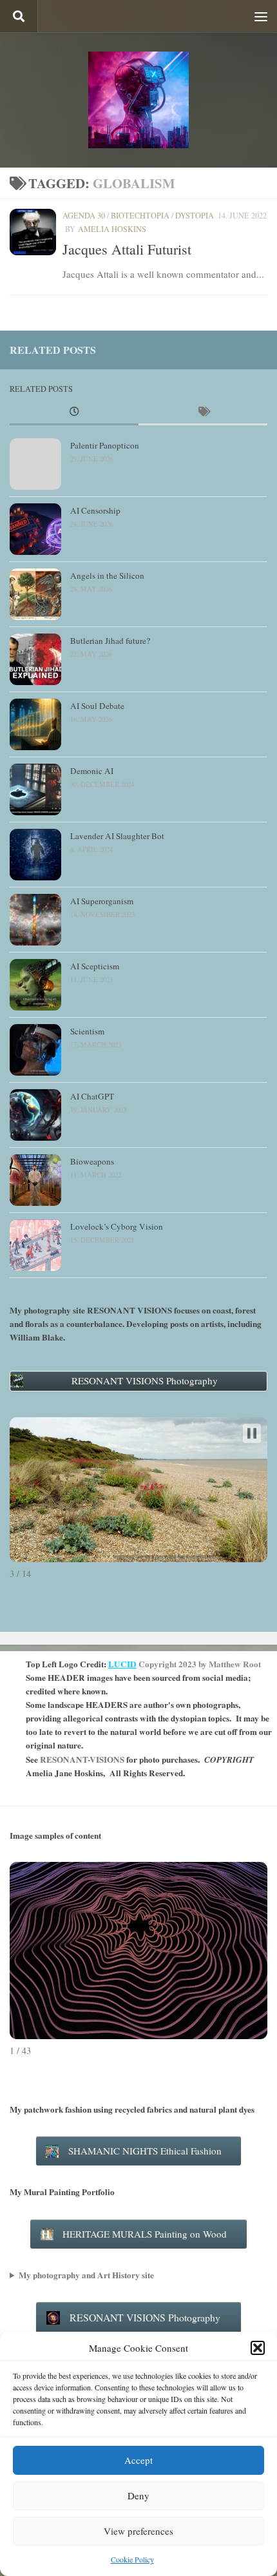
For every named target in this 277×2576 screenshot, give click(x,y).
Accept (138, 2460)
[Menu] (261, 16)
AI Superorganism (102, 901)
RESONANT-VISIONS (82, 1759)
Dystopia (195, 215)
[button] (258, 2348)
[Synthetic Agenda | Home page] (138, 100)
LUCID (122, 1664)
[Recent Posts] (74, 412)
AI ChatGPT (92, 1096)
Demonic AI (92, 771)
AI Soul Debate (97, 706)
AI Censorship (95, 510)
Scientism (87, 1031)
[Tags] (203, 412)
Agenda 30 (84, 215)
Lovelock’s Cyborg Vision (117, 1226)
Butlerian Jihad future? (110, 641)
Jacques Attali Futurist (127, 249)
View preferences (138, 2531)
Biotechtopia (140, 215)
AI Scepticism (95, 966)
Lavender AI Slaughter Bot (117, 836)
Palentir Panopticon (105, 445)
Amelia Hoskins (112, 229)
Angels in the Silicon (107, 576)
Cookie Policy (132, 2559)
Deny (138, 2495)
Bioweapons (92, 1161)
